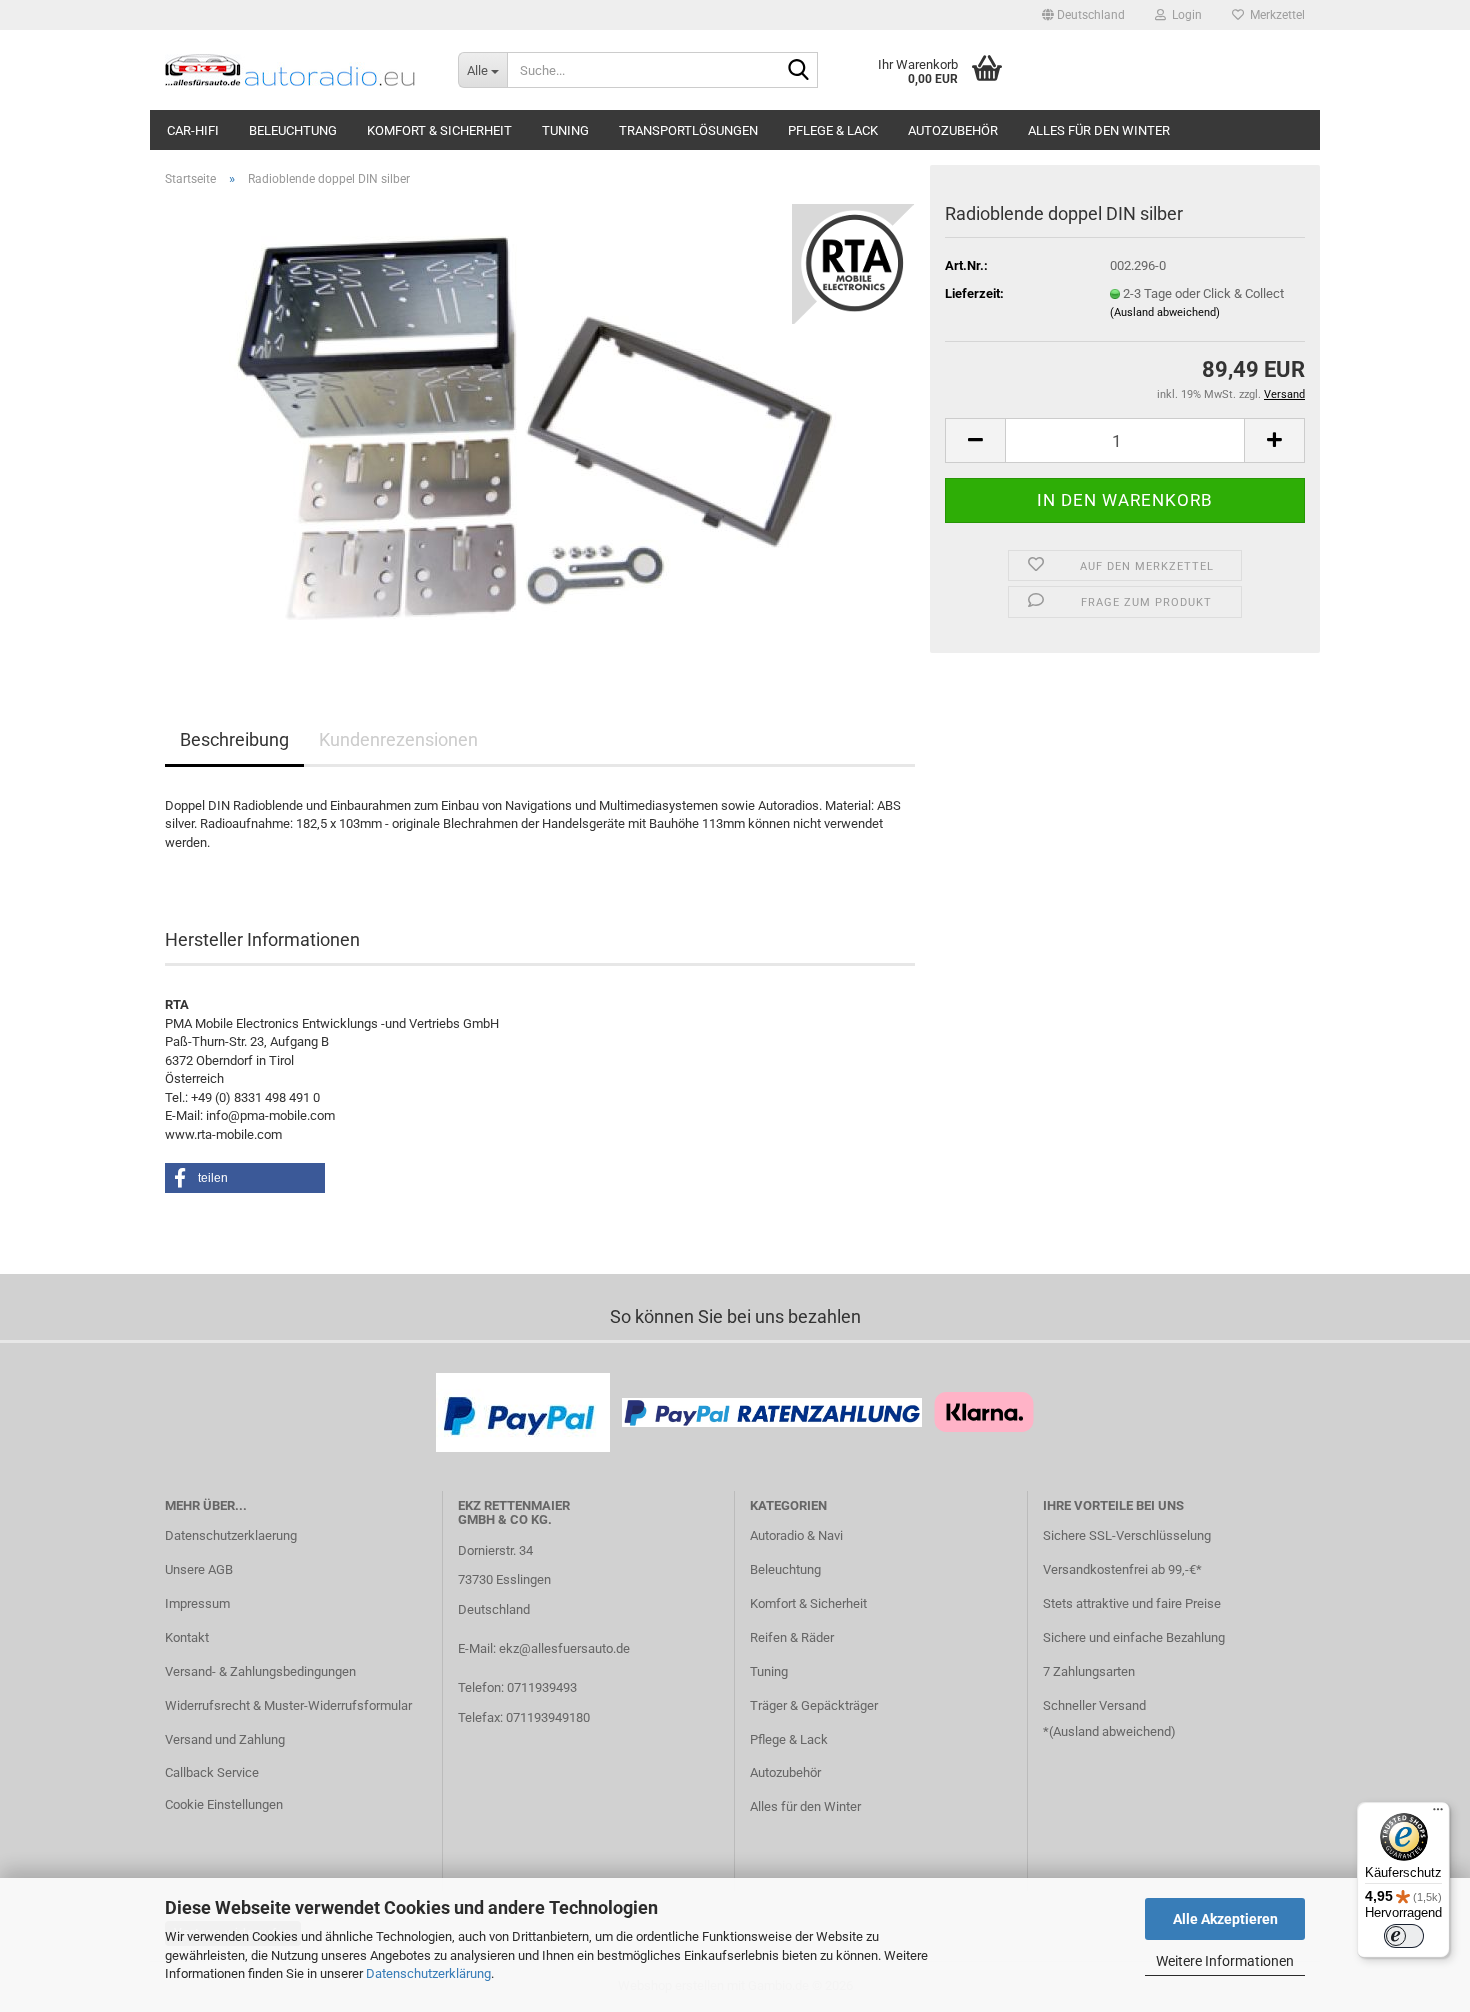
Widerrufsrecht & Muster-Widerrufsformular (288, 1705)
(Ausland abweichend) (1165, 312)
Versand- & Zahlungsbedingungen (260, 1671)
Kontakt (187, 1637)
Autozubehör (953, 130)
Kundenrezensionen (398, 739)
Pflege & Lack (833, 130)
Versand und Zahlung (225, 1739)
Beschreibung (234, 739)
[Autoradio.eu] (296, 70)
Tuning (565, 130)
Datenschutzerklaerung (231, 1535)
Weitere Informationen (1225, 1961)
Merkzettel (1274, 15)
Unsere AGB (199, 1569)
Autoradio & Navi (796, 1535)
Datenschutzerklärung (428, 1973)
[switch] (1404, 1936)
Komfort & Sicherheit (439, 130)
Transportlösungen (688, 130)
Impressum (197, 1603)
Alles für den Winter (1099, 130)
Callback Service (212, 1772)
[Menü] (1438, 1814)
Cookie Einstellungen (224, 1804)
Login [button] (1184, 15)
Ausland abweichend (1112, 1731)
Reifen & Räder (792, 1637)
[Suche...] (799, 71)
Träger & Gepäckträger (814, 1705)
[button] (1083, 15)
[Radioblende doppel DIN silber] (540, 427)
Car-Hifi (193, 130)
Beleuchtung (293, 130)
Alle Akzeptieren (1225, 1919)
